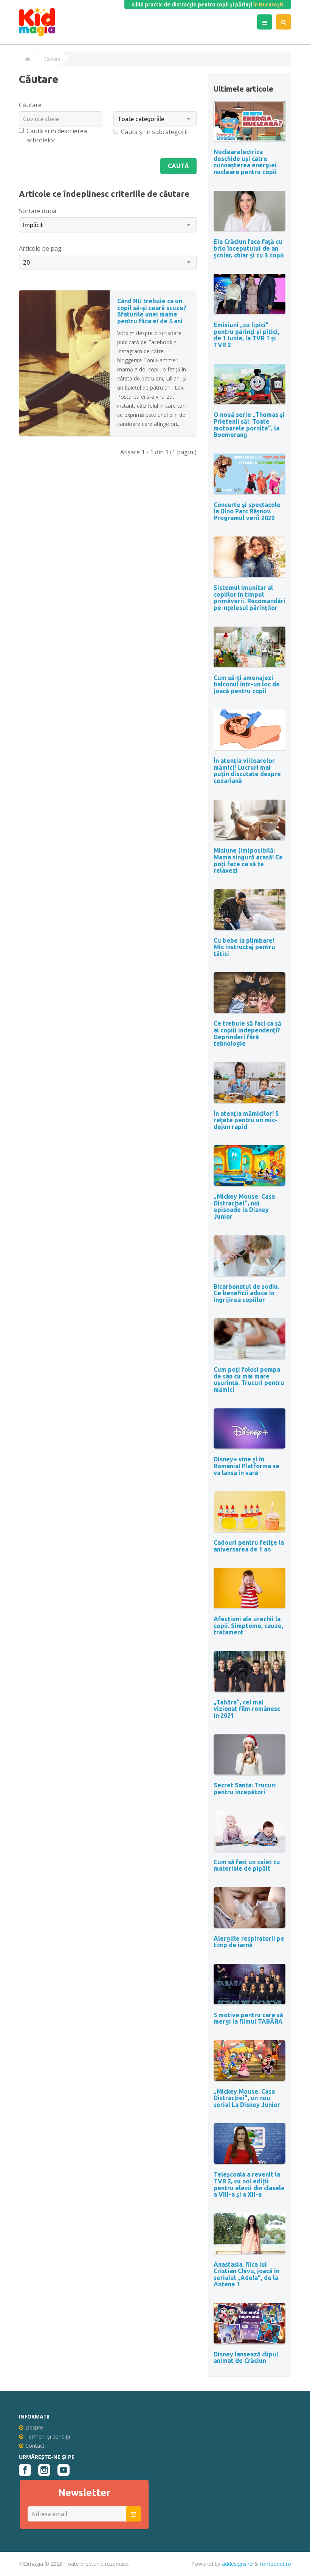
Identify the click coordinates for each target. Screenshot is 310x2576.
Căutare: (31, 105)
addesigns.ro (237, 2564)
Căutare (52, 59)
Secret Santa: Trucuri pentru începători (245, 1789)
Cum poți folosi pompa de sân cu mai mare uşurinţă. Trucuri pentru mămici (249, 1379)
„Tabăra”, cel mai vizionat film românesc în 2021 (247, 1709)
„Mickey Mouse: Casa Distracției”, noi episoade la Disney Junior (244, 1206)
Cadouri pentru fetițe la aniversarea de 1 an (249, 1546)
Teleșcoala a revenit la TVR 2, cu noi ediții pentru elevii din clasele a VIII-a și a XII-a (249, 2184)
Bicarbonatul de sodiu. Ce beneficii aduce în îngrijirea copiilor (246, 1293)
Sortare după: (38, 211)
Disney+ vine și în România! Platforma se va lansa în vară (246, 1466)
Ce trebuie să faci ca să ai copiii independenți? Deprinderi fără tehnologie (247, 1033)
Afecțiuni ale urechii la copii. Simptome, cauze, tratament (248, 1626)
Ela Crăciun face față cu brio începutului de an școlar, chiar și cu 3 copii (249, 248)
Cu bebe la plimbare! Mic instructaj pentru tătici (244, 947)
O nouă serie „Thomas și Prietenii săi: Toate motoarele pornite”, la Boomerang (249, 425)
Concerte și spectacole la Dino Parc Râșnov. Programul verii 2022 (247, 511)
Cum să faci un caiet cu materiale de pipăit (247, 1865)
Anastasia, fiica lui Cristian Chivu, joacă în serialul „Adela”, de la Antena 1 (246, 2274)
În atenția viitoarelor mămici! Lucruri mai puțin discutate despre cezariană (247, 771)
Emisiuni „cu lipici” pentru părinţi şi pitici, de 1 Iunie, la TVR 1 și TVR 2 (246, 335)
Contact (35, 2446)
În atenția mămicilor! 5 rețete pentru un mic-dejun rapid (246, 1120)
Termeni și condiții (48, 2436)
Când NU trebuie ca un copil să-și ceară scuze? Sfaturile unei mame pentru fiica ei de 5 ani (152, 311)
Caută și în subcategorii (154, 132)
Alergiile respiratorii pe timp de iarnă (249, 1942)
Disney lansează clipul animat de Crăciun (246, 2358)
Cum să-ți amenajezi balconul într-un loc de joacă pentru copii (247, 684)
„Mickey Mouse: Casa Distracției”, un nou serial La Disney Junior (247, 2098)
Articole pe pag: (41, 248)
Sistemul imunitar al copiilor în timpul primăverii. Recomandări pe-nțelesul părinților (250, 598)
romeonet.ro (276, 2564)
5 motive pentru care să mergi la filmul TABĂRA (248, 2018)
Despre (34, 2427)
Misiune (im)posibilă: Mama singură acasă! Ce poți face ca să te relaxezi (248, 860)
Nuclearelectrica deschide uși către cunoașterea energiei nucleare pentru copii (245, 162)
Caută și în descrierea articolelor (57, 136)
